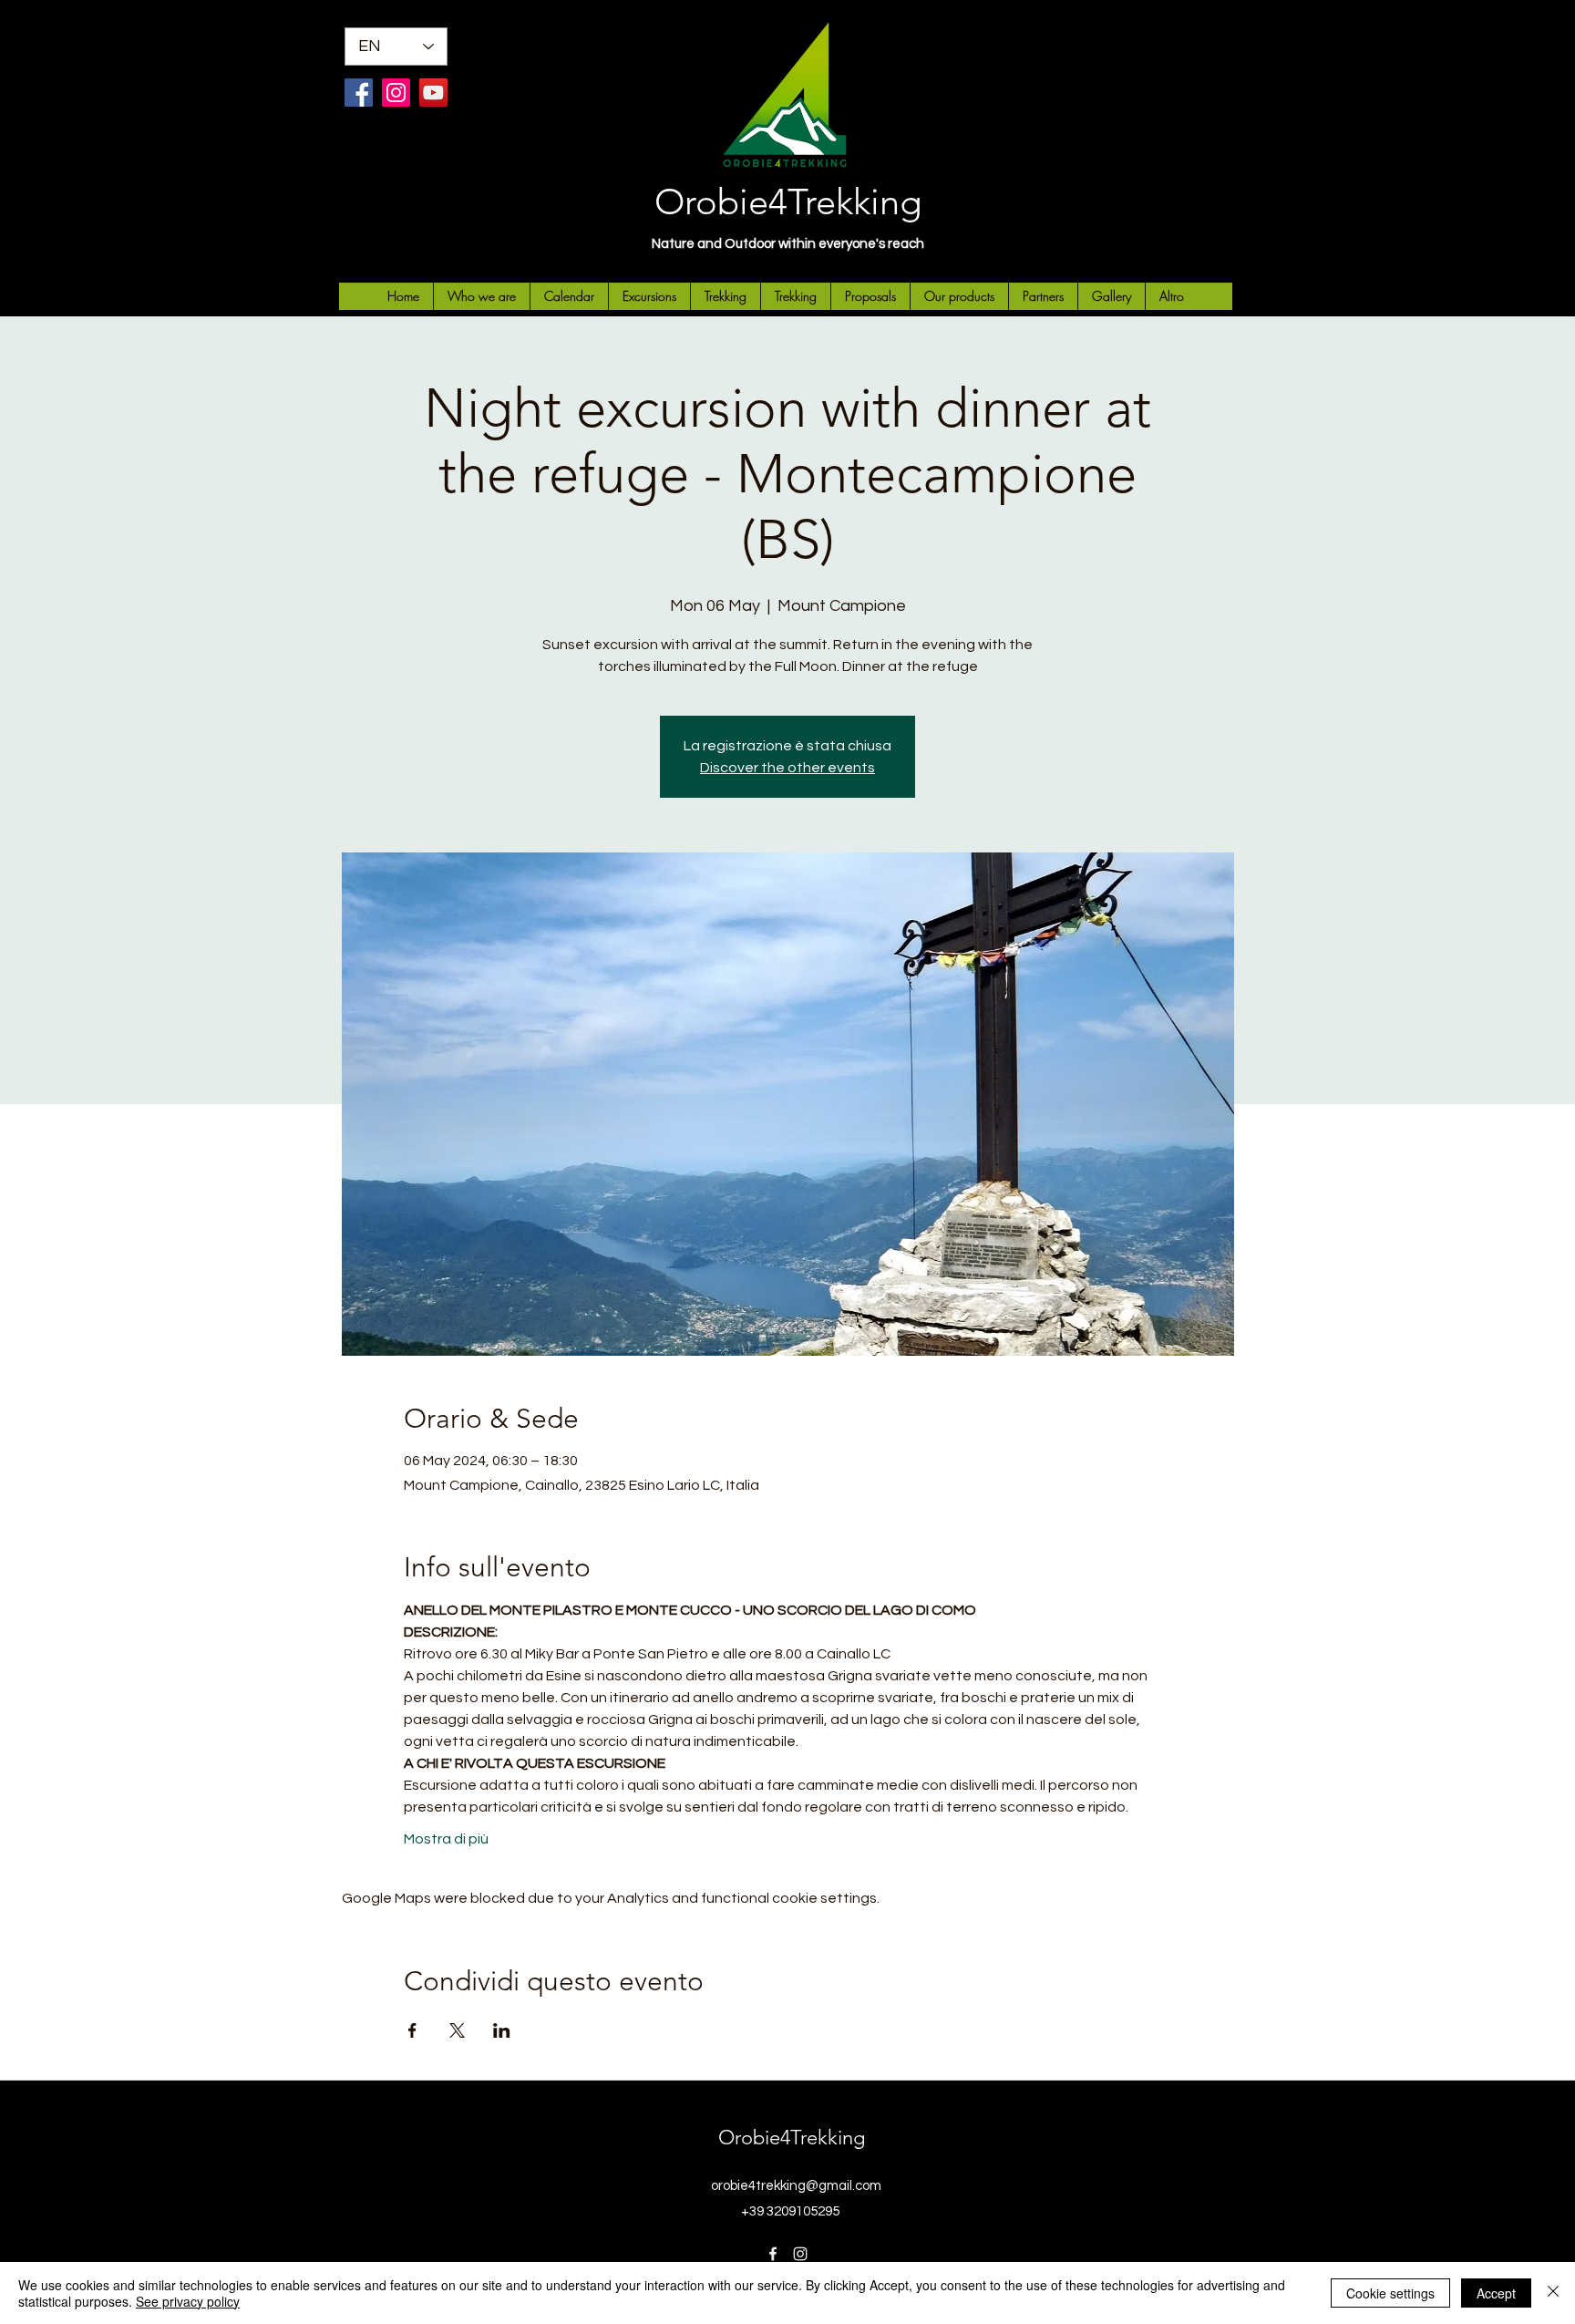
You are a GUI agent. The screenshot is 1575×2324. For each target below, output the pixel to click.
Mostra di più (446, 1839)
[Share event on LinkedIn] (502, 2030)
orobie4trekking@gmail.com (796, 2186)
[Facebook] (359, 93)
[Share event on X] (457, 2030)
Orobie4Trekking (788, 201)
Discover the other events (787, 768)
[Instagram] (396, 93)
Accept (1496, 2293)
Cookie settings (1390, 2293)
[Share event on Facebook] (412, 2030)
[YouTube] (433, 93)
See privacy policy (188, 2301)
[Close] (1553, 2293)
